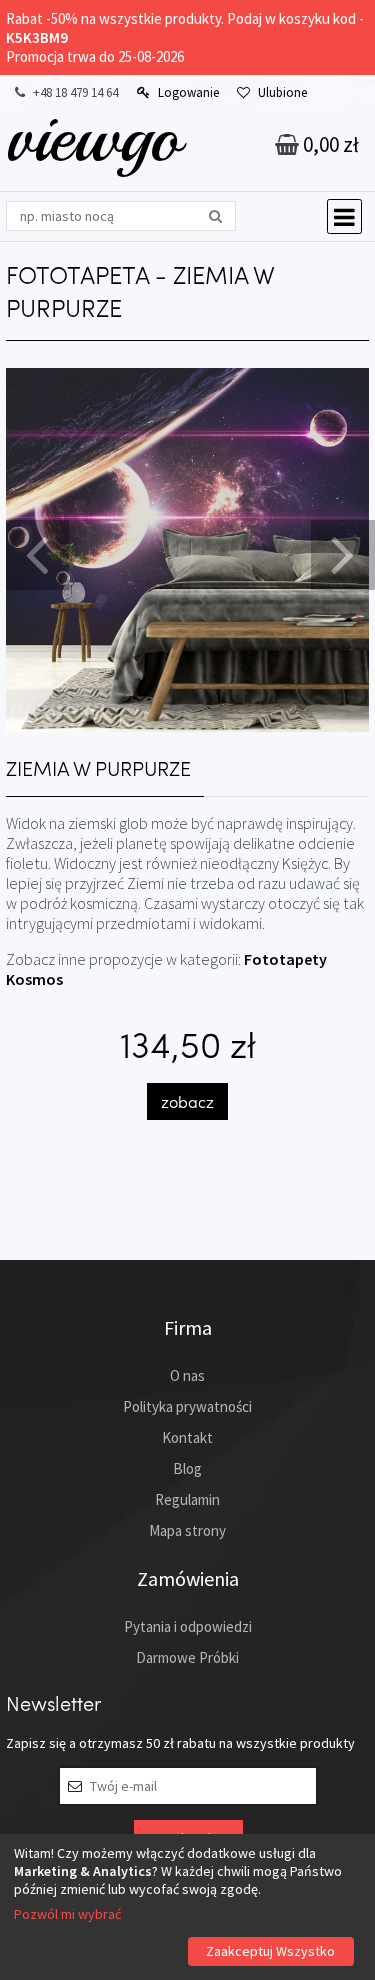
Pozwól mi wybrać (67, 1914)
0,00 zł (329, 144)
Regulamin (187, 1499)
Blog (187, 1468)
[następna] (340, 553)
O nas (187, 1375)
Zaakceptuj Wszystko (270, 1951)
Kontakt (187, 1437)
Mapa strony (187, 1530)
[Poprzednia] (35, 553)
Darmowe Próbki (187, 1657)
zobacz (187, 1101)
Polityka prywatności (187, 1406)
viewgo (93, 137)
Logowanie (188, 92)
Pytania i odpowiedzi (188, 1626)
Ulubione (282, 92)
